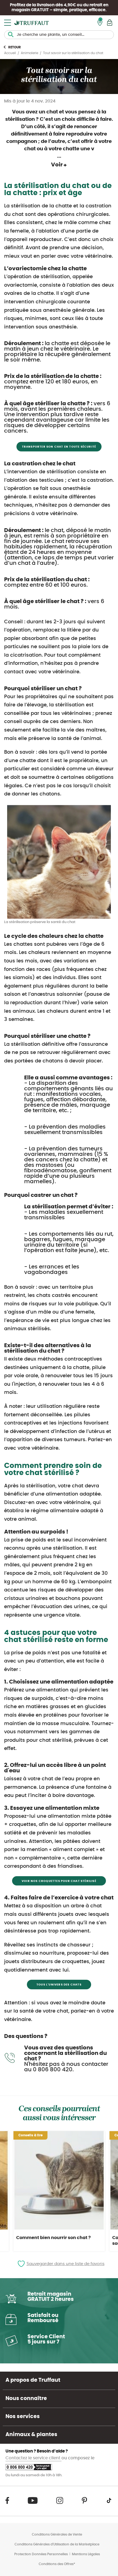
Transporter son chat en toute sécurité (59, 447)
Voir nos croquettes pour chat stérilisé (59, 1881)
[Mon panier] (110, 23)
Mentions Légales (86, 2554)
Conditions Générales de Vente (57, 2534)
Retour (15, 47)
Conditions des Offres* (57, 2564)
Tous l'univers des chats (59, 1985)
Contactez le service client (33, 2458)
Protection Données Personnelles (41, 2554)
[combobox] (59, 35)
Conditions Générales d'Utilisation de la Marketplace (57, 2544)
